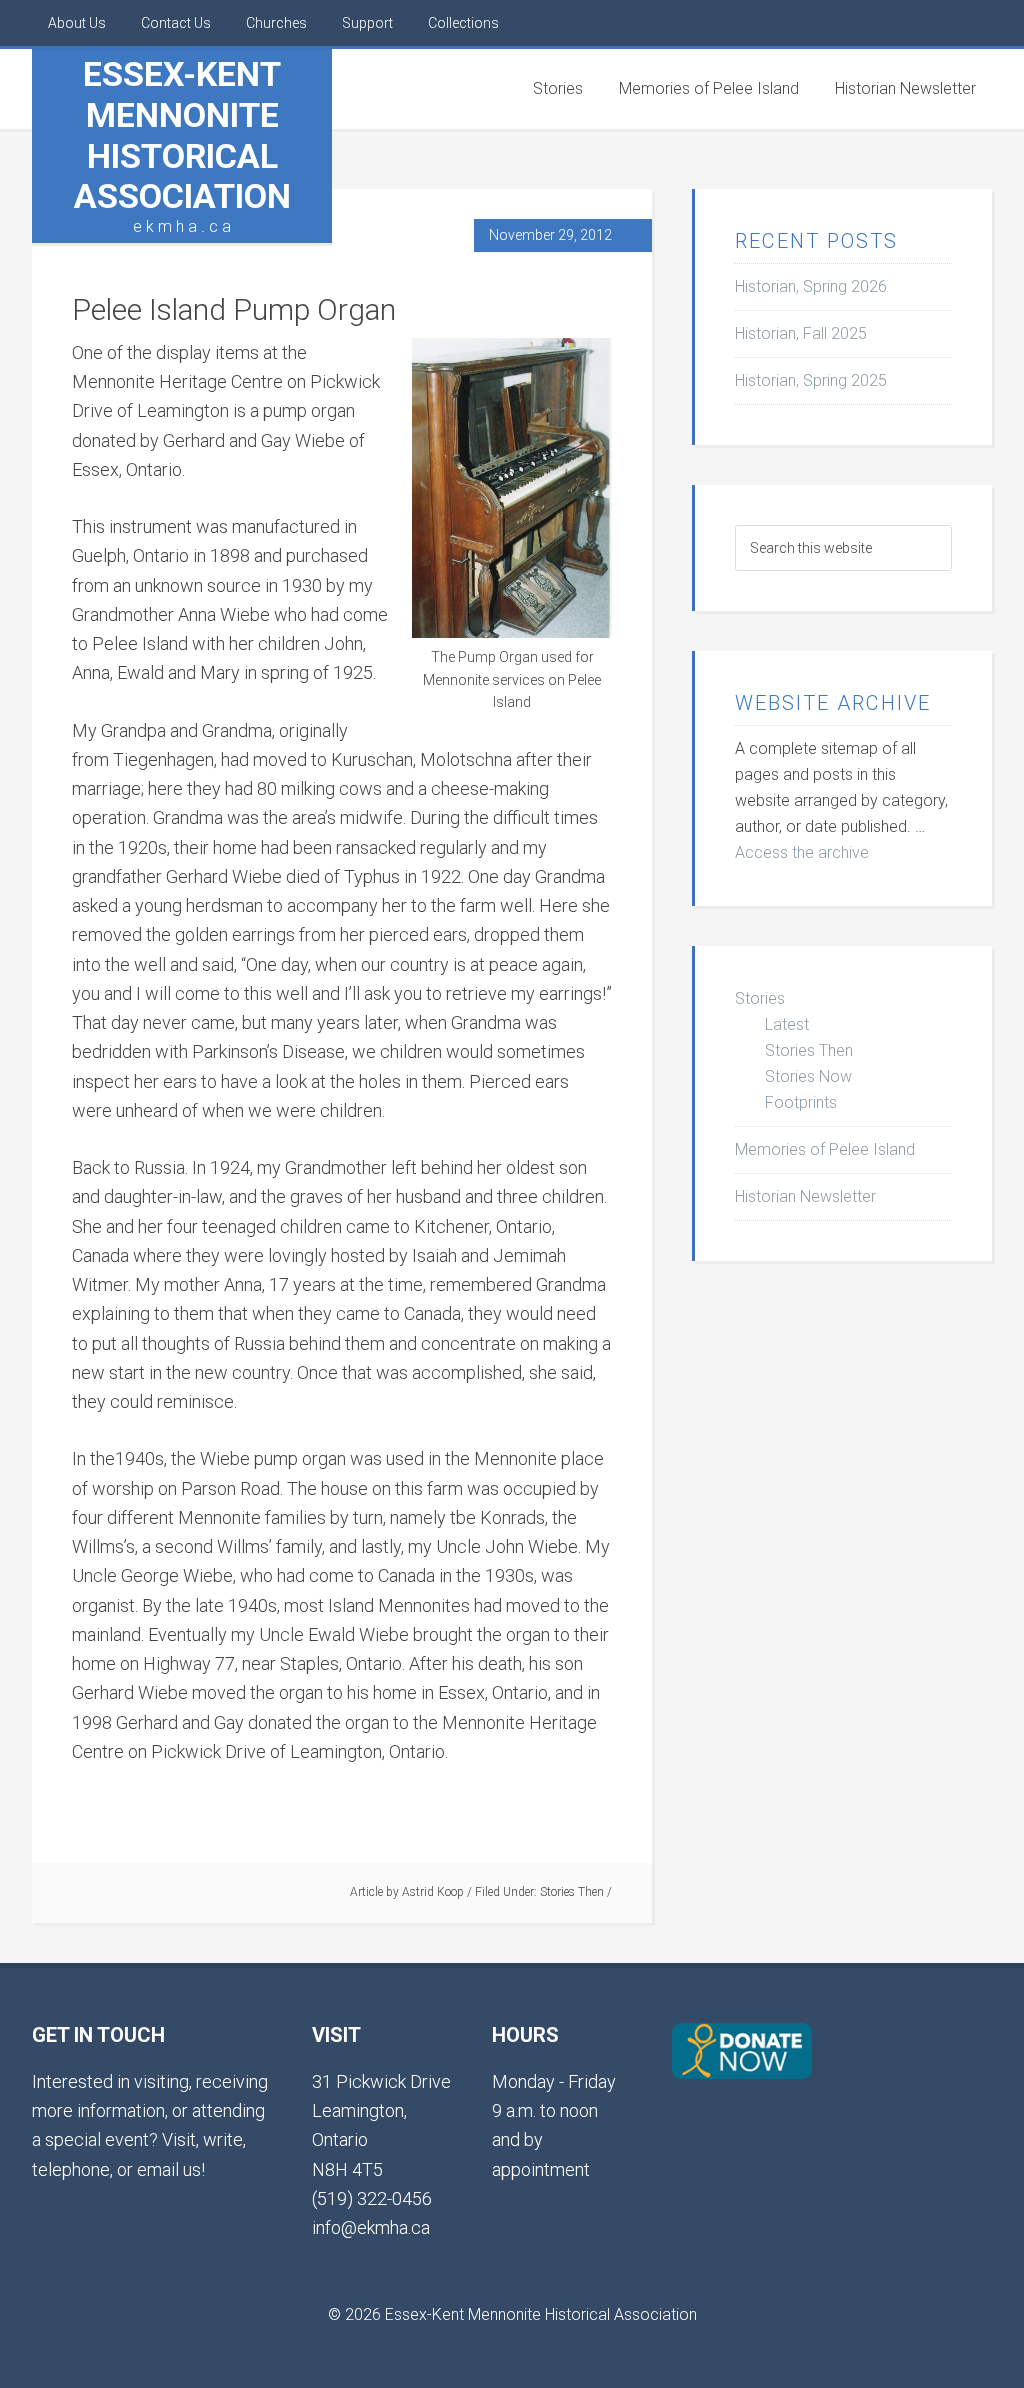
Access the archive (802, 852)
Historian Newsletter (805, 1196)
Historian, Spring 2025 (811, 380)
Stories (760, 998)
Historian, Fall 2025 (801, 333)
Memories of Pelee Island (825, 1149)
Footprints (801, 1102)
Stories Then (572, 1892)
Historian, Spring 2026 (811, 286)
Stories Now (808, 1076)
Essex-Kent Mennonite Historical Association (182, 135)
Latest (787, 1024)
